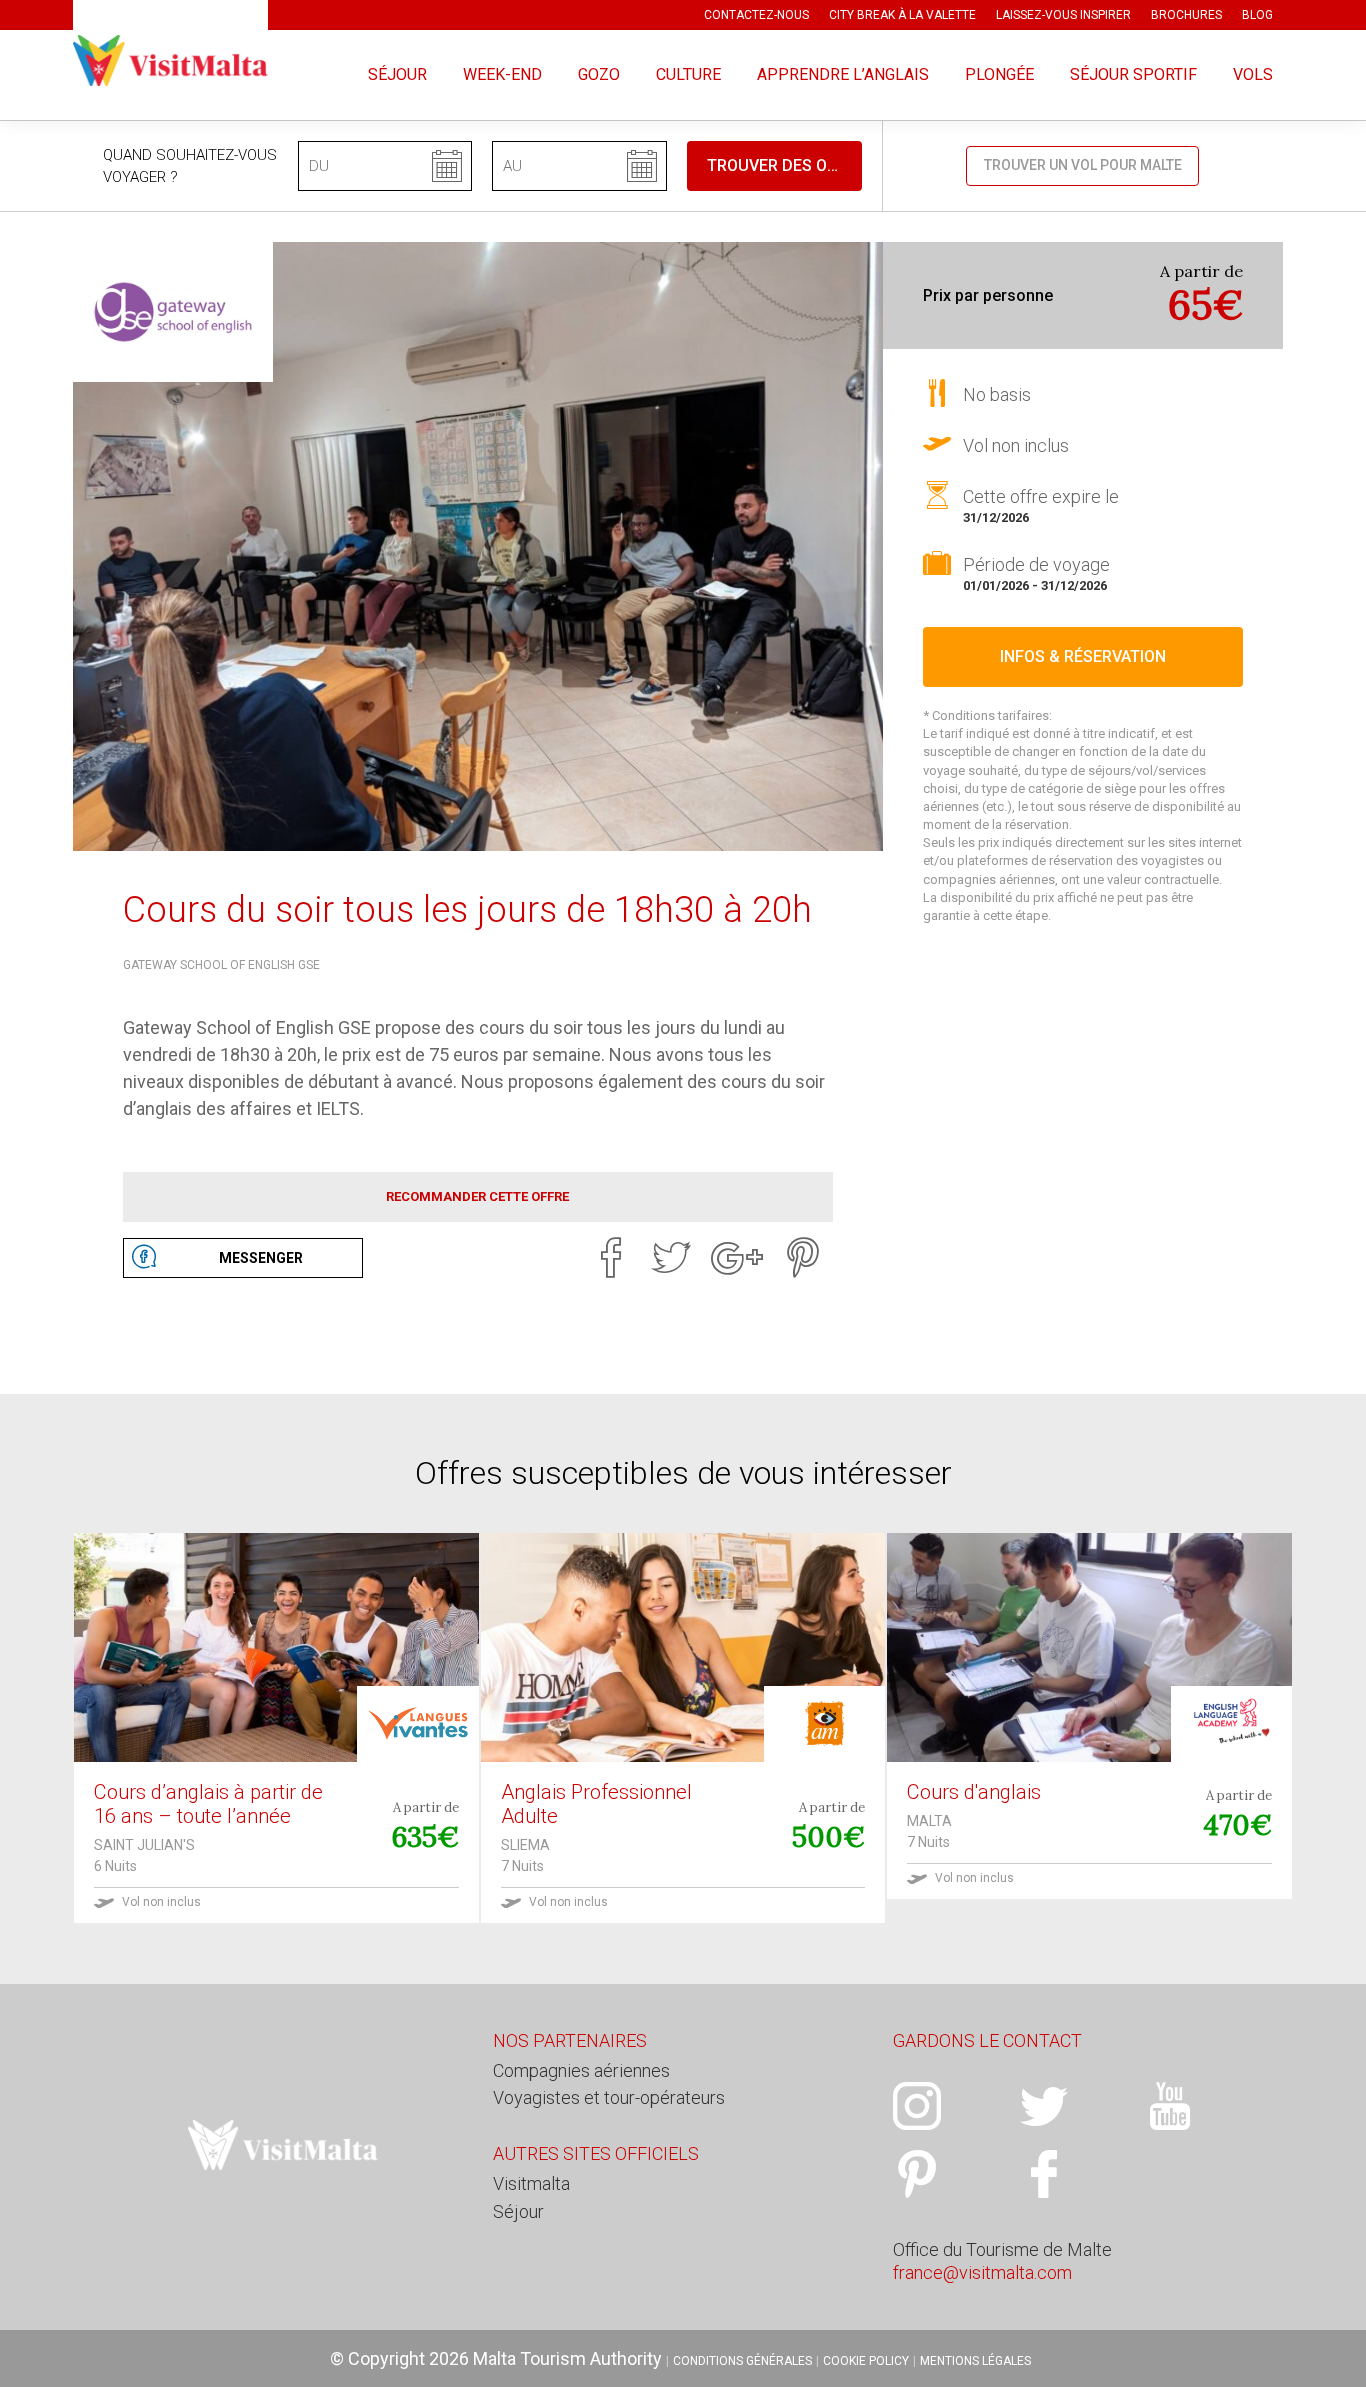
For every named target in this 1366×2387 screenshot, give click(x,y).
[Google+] (737, 1258)
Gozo (599, 74)
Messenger (261, 1258)
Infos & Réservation (1083, 656)
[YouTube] (1209, 2106)
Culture (688, 74)
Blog (1257, 15)
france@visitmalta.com (982, 2272)
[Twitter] (671, 1258)
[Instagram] (956, 2106)
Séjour (397, 74)
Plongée (999, 74)
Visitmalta (531, 2183)
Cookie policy (866, 2361)
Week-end (502, 74)
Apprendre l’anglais (843, 74)
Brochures (1186, 15)
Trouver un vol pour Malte (1083, 165)
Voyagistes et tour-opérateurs (609, 2097)
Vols (1253, 74)
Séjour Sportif (1133, 74)
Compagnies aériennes (581, 2070)
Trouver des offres (784, 165)
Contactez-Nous (756, 15)
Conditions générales (742, 2361)
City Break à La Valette (902, 15)
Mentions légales (975, 2361)
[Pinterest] (803, 1258)
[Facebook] (611, 1258)
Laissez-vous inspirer (1063, 15)
